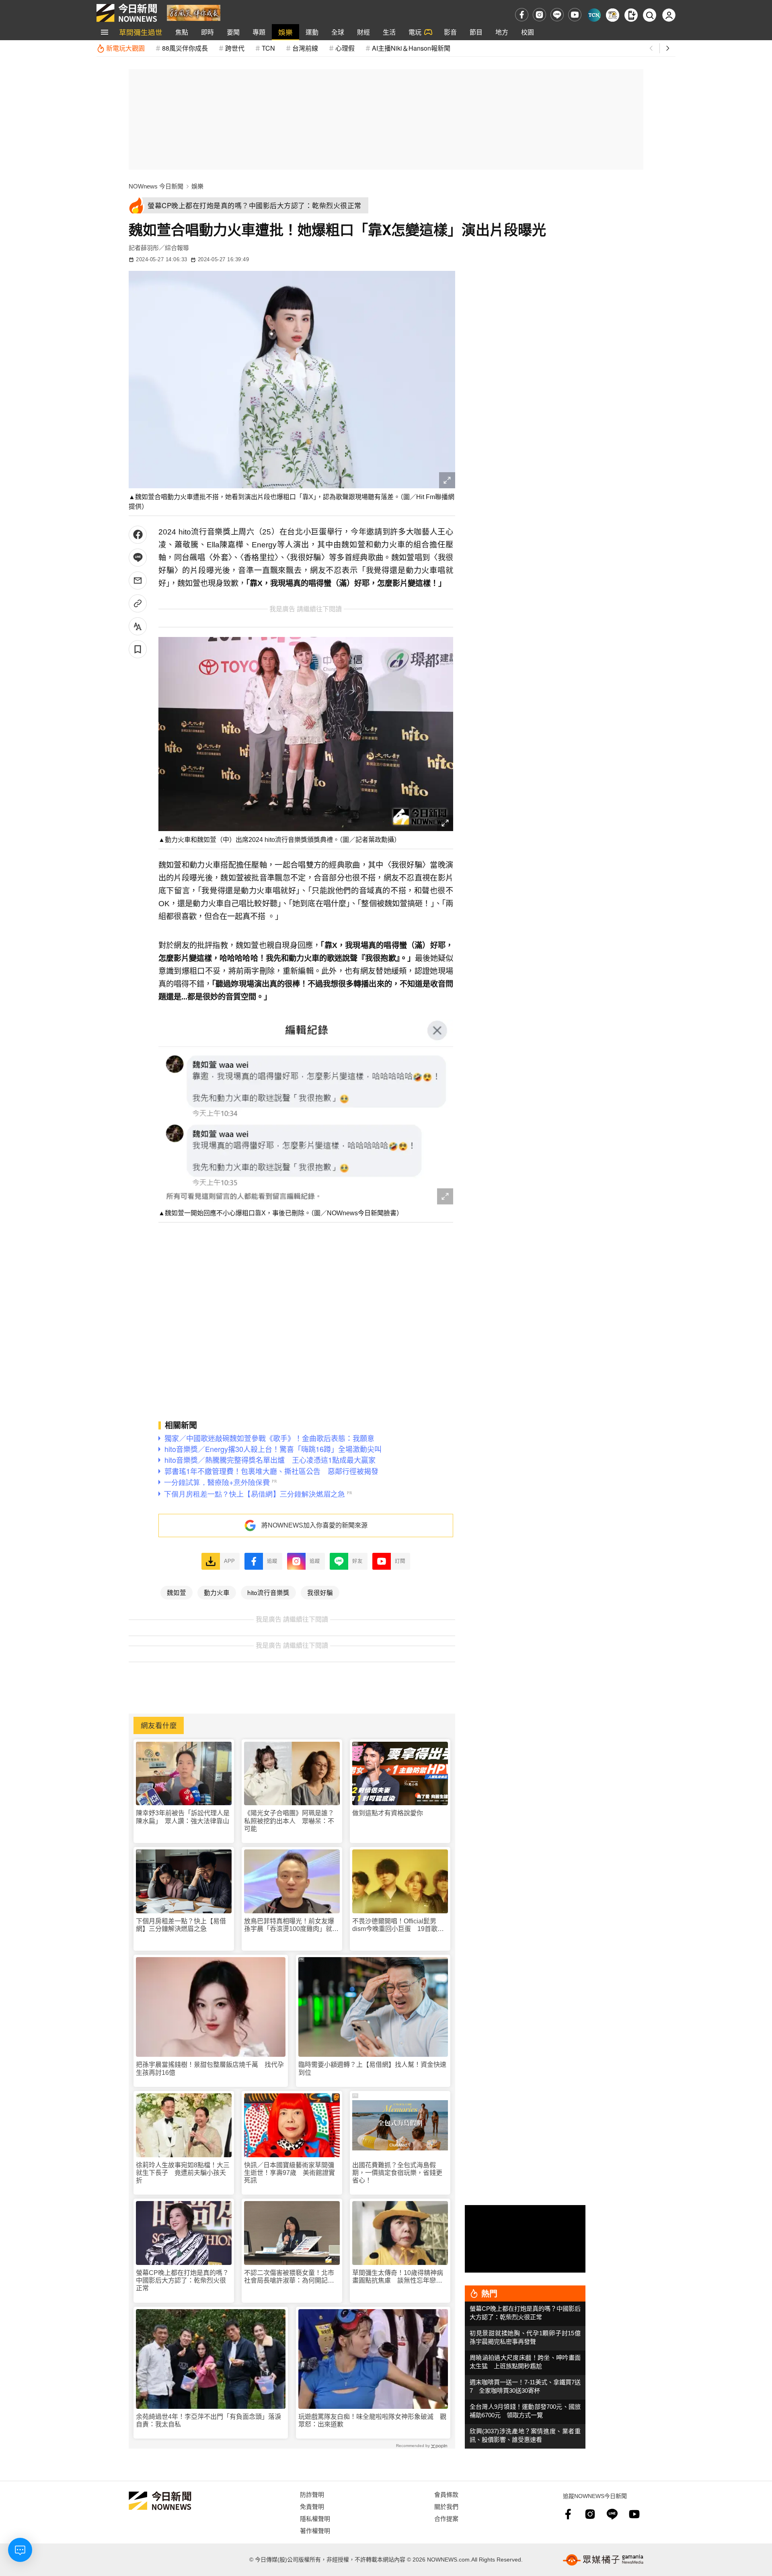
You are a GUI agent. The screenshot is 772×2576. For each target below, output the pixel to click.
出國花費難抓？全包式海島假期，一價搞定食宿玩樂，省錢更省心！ (397, 2173)
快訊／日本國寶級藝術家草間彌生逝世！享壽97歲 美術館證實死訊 (289, 2173)
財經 (363, 32)
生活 (389, 32)
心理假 (345, 48)
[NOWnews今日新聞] (127, 13)
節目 (476, 32)
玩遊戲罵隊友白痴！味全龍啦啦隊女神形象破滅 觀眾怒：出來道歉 (372, 2420)
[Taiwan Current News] (594, 15)
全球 (338, 32)
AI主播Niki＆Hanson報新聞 (411, 48)
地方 (502, 32)
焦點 (182, 32)
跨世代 (235, 48)
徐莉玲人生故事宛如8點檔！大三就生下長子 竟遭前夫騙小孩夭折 (183, 2173)
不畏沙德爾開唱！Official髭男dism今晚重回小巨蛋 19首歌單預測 (398, 1925)
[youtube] (575, 15)
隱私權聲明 (315, 2518)
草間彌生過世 (141, 32)
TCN (268, 48)
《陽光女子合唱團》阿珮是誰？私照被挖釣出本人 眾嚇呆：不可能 (289, 1821)
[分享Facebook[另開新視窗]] (138, 535)
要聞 (233, 32)
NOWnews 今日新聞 (156, 186)
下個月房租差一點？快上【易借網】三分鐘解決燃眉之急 (181, 1925)
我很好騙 (320, 1592)
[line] (557, 15)
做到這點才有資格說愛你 (388, 1813)
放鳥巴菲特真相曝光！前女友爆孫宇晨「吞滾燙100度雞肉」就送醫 (291, 1925)
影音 (450, 32)
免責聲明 (312, 2506)
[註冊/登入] (669, 15)
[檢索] (650, 15)
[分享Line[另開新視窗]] (138, 558)
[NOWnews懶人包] (613, 15)
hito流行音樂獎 (268, 1592)
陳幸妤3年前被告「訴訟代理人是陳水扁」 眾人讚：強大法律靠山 (183, 1817)
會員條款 (446, 2494)
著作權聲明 (315, 2530)
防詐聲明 (312, 2494)
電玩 (415, 32)
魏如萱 (177, 1592)
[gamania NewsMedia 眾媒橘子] (603, 2560)
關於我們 (446, 2506)
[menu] (105, 32)
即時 (207, 32)
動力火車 (217, 1592)
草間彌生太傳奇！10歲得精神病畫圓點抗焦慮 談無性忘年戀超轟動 (398, 2277)
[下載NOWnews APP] (631, 15)
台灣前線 (305, 48)
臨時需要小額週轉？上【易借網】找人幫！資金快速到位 (372, 2068)
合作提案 (446, 2518)
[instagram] (539, 15)
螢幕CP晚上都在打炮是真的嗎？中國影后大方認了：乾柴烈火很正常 (182, 2280)
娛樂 (285, 32)
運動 (312, 32)
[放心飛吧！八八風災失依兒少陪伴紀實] (194, 12)
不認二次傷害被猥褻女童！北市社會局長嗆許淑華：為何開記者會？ (289, 2277)
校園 (528, 32)
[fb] (522, 15)
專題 (259, 32)
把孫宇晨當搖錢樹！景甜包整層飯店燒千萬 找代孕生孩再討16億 (210, 2068)
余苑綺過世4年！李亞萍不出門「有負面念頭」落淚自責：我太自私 (208, 2420)
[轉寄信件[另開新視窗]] (138, 581)
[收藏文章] (138, 649)
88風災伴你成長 (185, 48)
